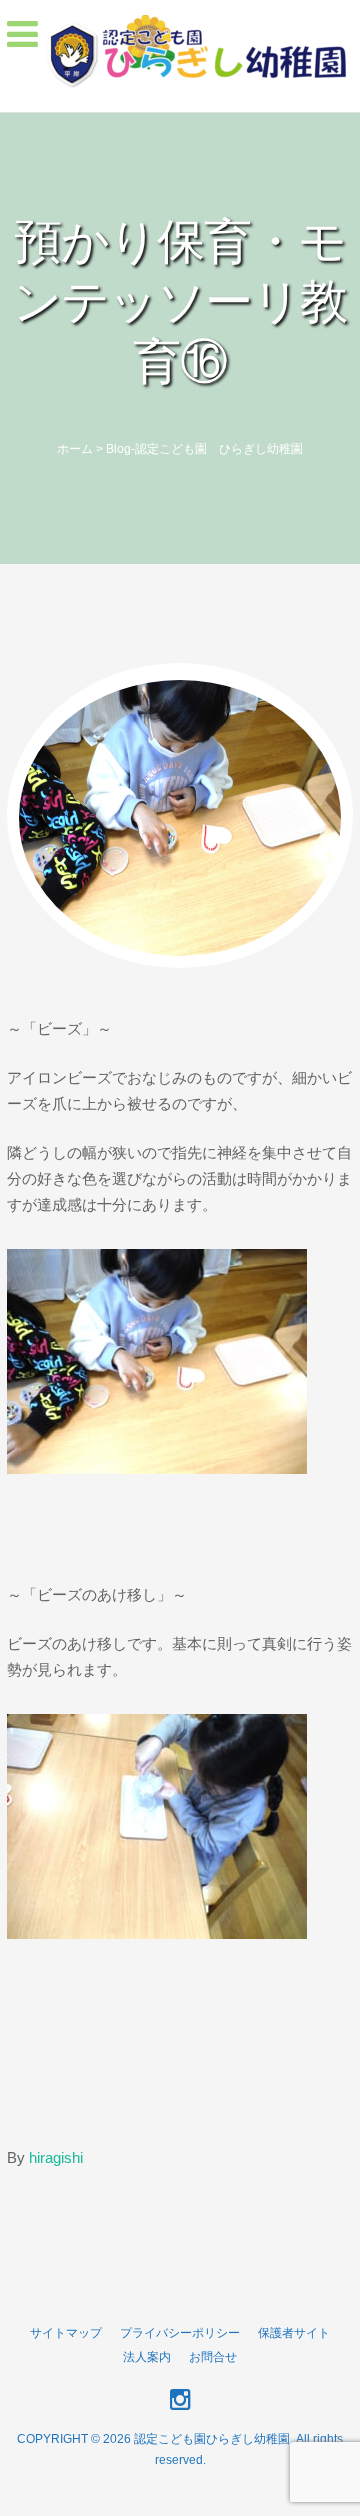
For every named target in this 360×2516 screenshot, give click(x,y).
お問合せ (213, 2357)
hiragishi (56, 2157)
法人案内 (147, 2357)
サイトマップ (66, 2333)
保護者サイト (294, 2333)
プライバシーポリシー (180, 2333)
